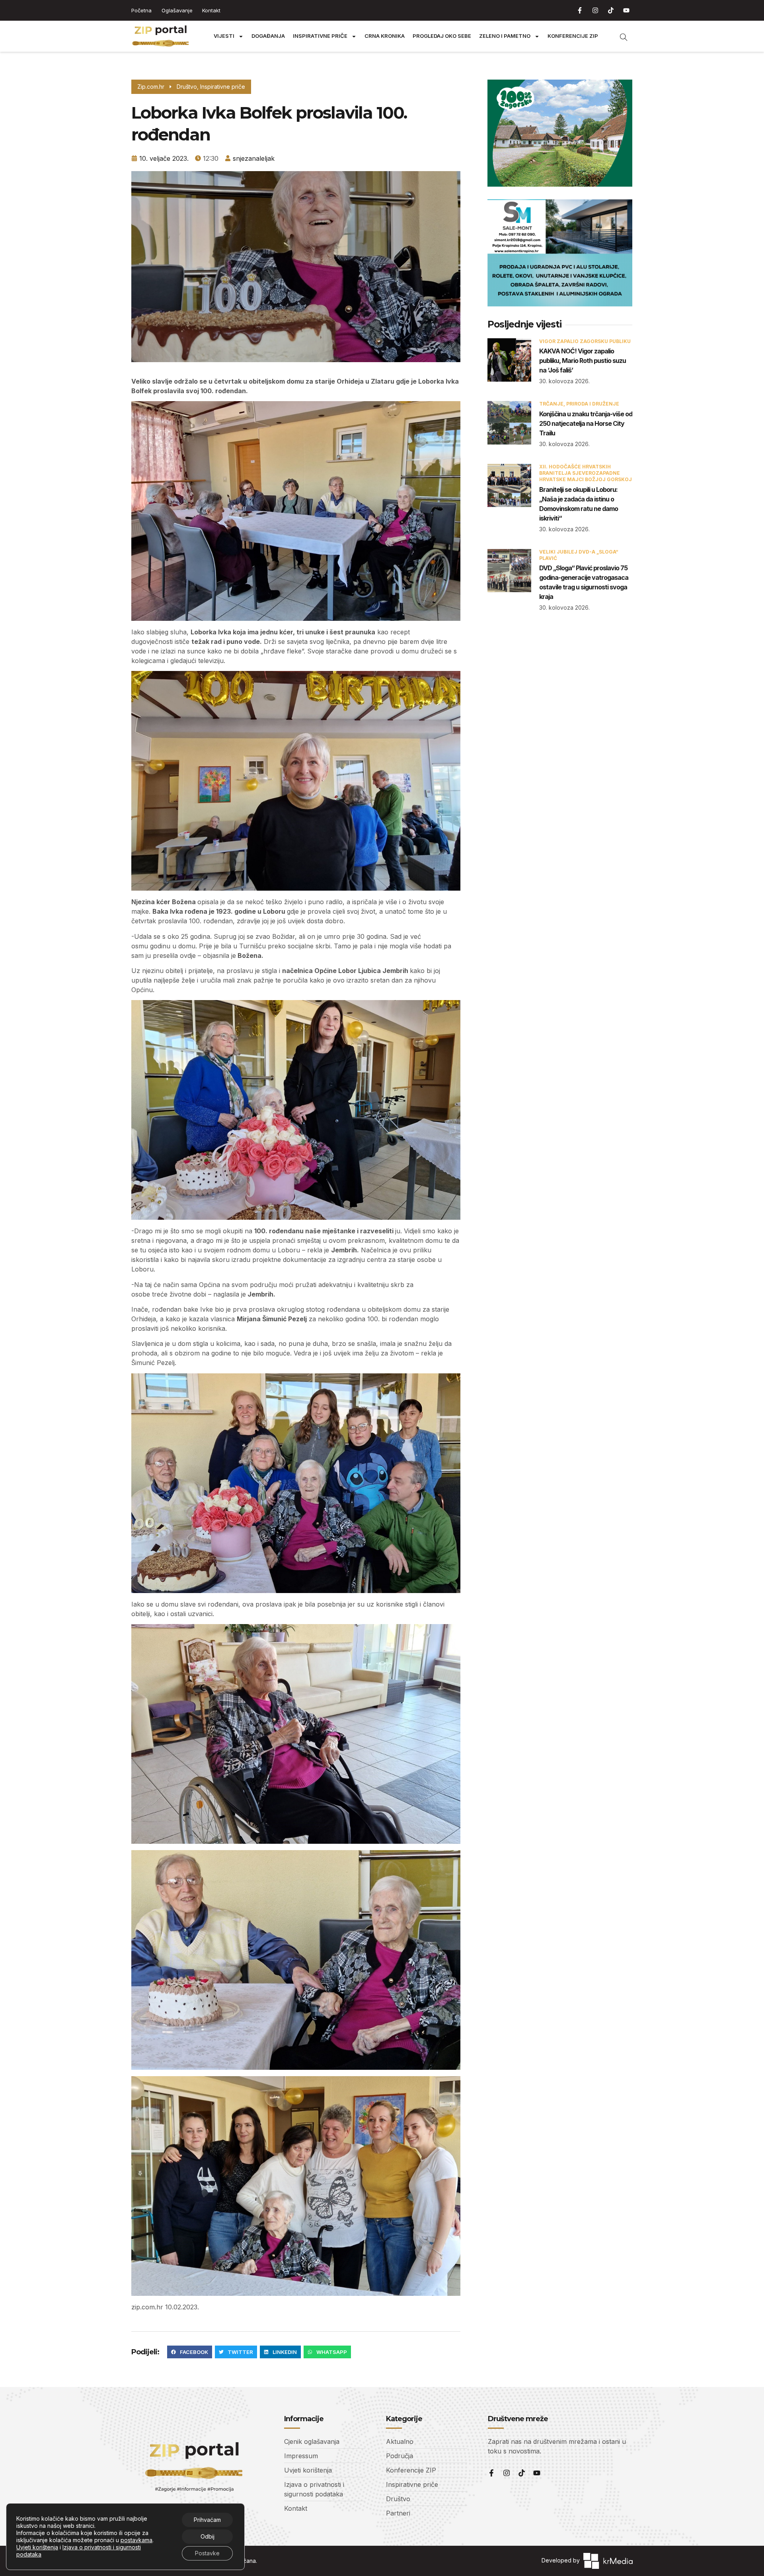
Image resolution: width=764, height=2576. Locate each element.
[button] (190, 2352)
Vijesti (224, 36)
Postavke (207, 2553)
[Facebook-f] (580, 10)
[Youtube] (626, 10)
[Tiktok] (611, 10)
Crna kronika (385, 36)
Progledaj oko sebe (442, 36)
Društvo (187, 87)
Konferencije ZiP (573, 36)
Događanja (268, 36)
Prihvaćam (207, 2520)
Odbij (208, 2536)
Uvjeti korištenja (37, 2547)
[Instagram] (595, 10)
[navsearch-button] (620, 36)
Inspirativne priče (320, 36)
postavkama (136, 2540)
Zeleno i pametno (505, 36)
